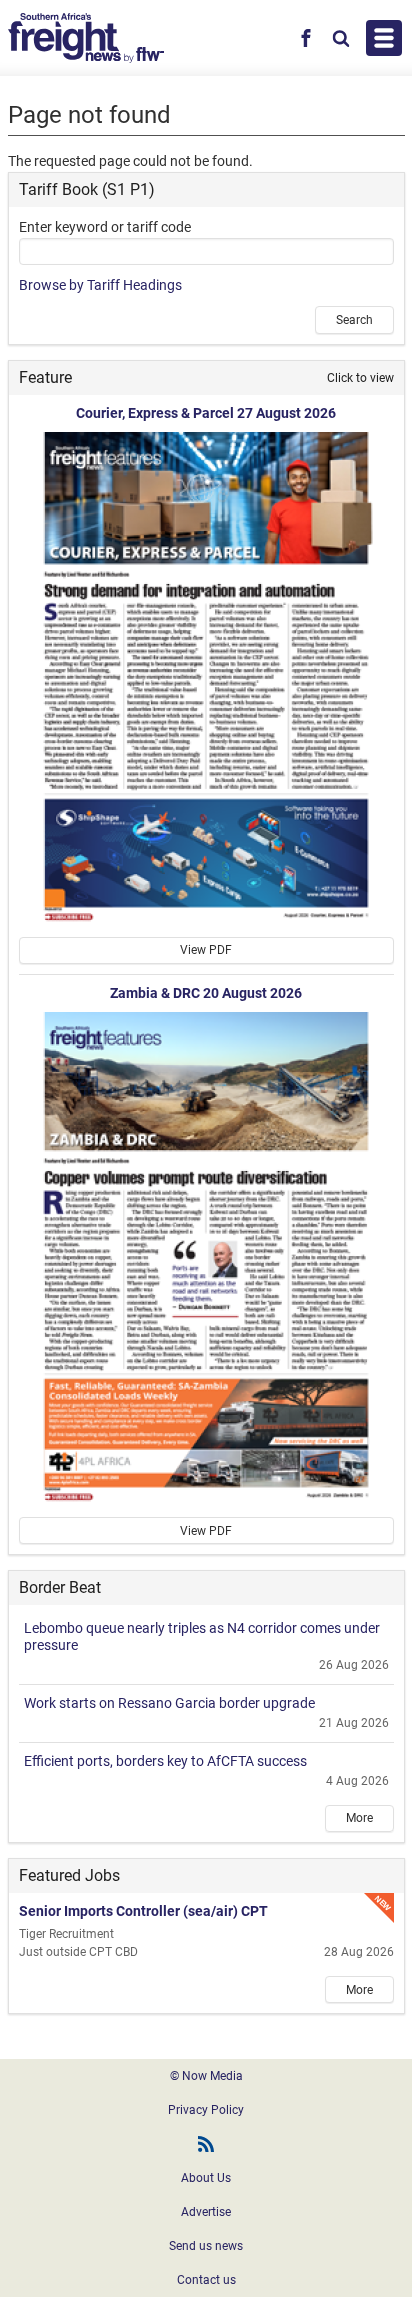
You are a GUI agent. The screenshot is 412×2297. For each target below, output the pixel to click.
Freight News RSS (206, 2144)
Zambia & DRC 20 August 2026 (206, 993)
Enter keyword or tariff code (105, 227)
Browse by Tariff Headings (100, 285)
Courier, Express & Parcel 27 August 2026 (206, 413)
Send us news (206, 2246)
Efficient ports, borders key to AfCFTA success (165, 1761)
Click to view (360, 378)
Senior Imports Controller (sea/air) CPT (143, 1911)
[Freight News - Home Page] (86, 38)
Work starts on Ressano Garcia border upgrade (169, 1703)
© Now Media (206, 2076)
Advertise (206, 2212)
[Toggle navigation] (384, 38)
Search (354, 320)
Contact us (206, 2280)
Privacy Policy (206, 2110)
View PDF (206, 950)
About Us (206, 2178)
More (359, 1818)
